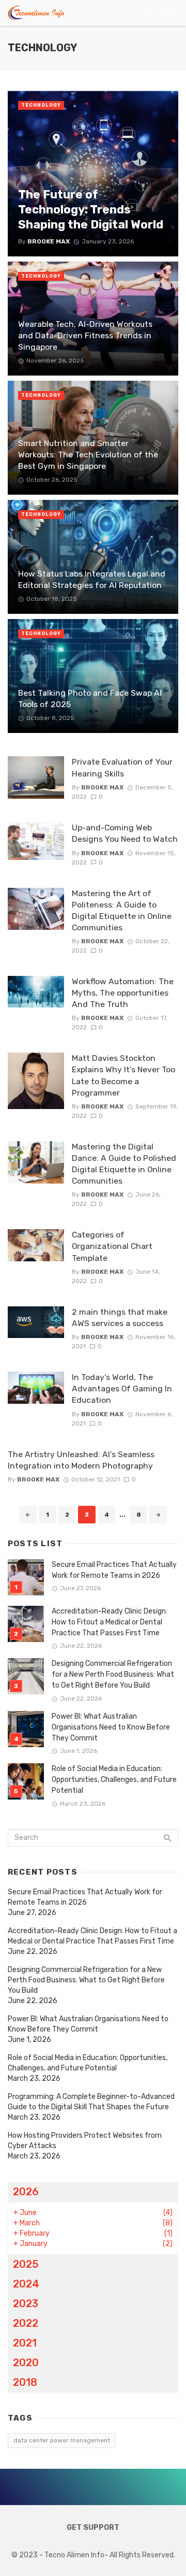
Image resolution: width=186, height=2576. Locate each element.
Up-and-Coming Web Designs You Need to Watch (125, 833)
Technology (41, 105)
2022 (26, 2323)
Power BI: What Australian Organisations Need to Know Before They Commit (111, 1727)
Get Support (93, 2528)
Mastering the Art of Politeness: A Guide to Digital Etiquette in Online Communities (122, 910)
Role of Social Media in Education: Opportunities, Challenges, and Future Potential (114, 1780)
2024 (26, 2284)
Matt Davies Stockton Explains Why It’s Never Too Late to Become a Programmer (123, 1075)
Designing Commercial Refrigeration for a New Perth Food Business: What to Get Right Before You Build (113, 1674)
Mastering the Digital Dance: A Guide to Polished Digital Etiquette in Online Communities (124, 1164)
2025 (26, 2264)
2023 (26, 2304)
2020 (26, 2363)
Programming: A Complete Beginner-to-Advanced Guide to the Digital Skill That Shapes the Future (91, 2102)
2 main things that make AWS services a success (120, 1318)
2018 (25, 2382)
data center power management (62, 2440)
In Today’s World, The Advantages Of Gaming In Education (122, 1388)
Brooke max (102, 787)
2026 (26, 2192)
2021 (25, 2343)
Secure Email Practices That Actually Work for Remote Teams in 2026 (114, 1570)
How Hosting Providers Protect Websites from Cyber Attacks (85, 2141)
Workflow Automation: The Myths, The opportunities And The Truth (123, 993)
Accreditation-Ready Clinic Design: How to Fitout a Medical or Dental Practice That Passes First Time (110, 1622)
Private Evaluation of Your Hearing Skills (122, 767)
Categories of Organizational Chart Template (112, 1246)
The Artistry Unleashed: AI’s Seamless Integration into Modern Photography (81, 1460)
